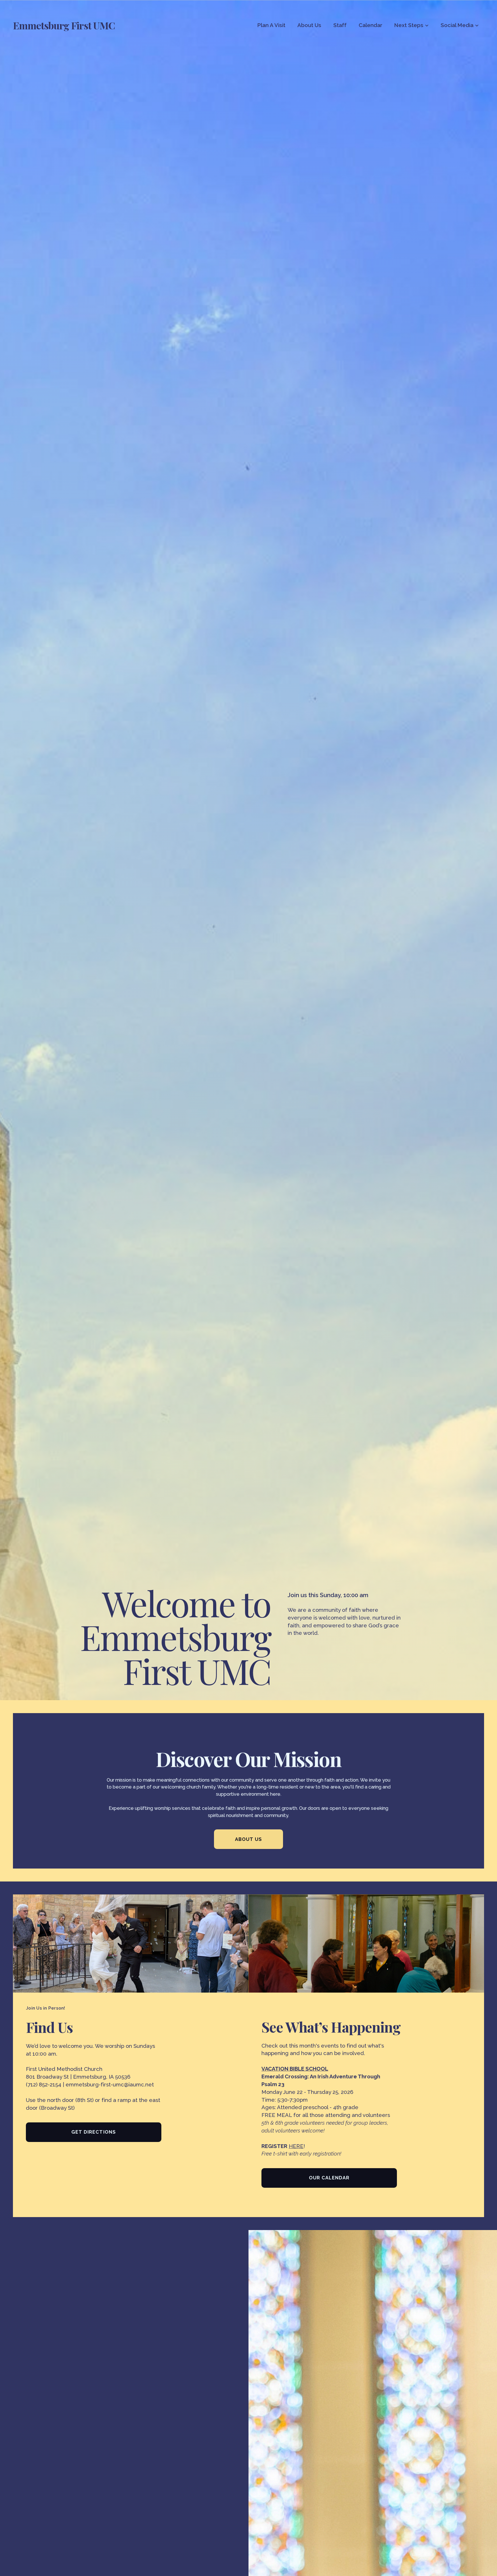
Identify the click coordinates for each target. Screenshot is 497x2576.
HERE (296, 2146)
